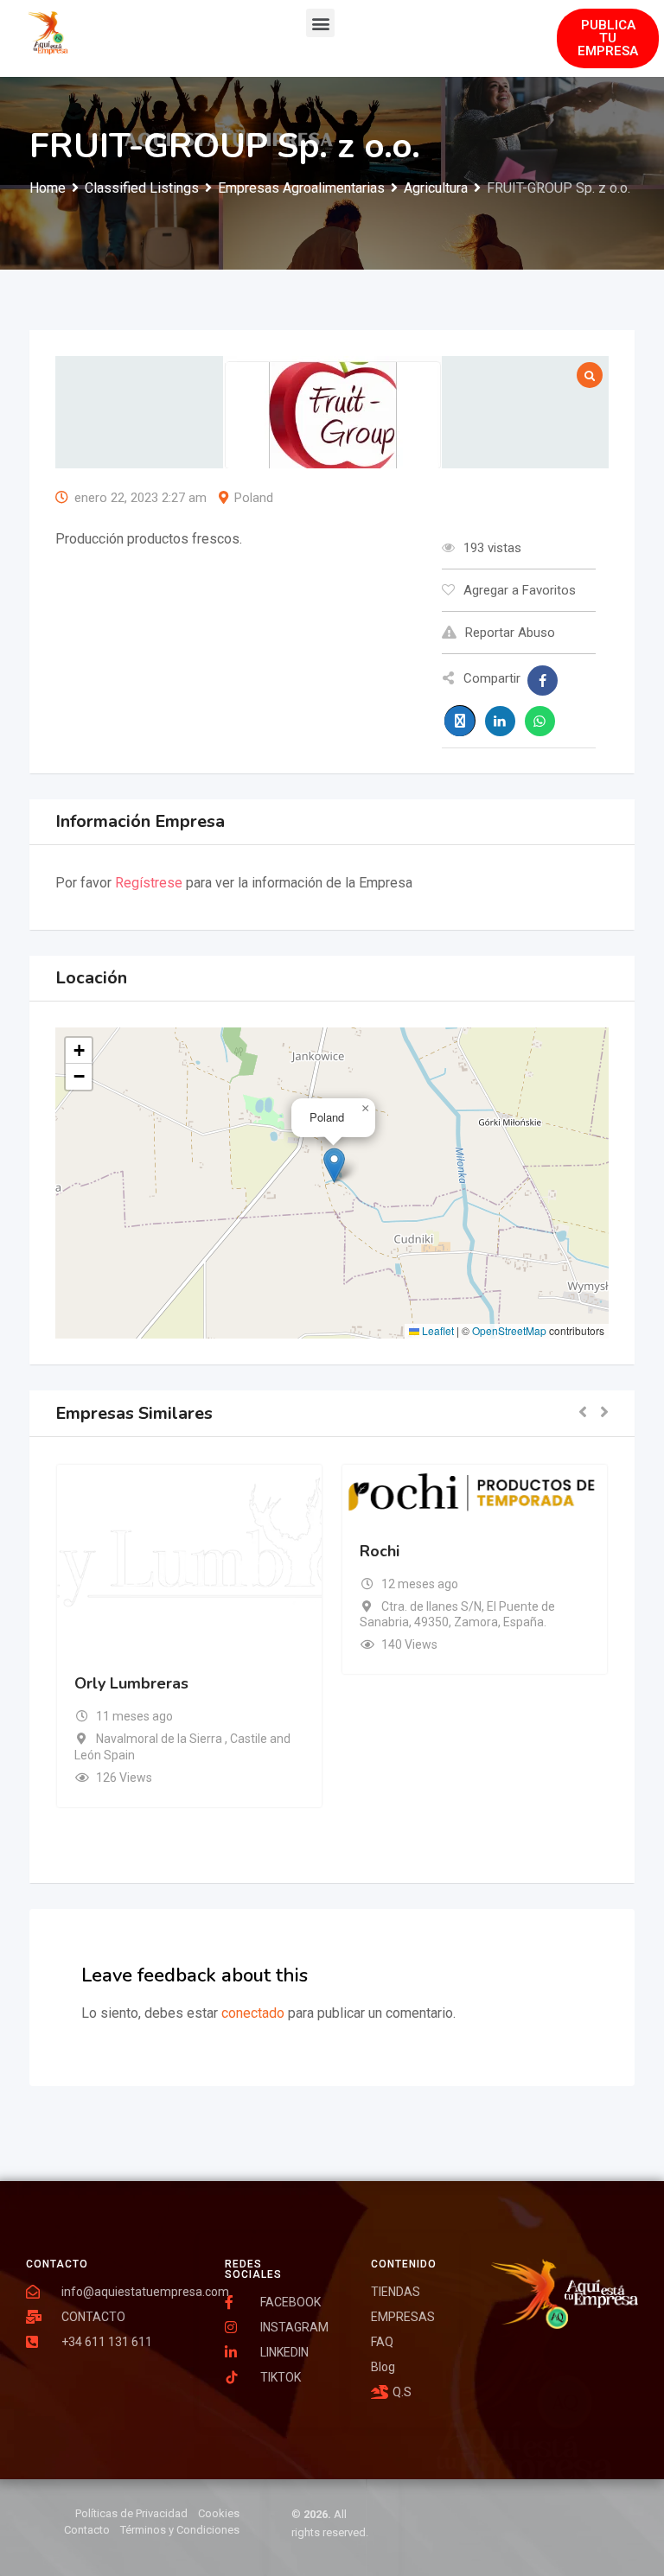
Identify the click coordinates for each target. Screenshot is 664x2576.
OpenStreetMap (509, 1330)
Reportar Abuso (510, 633)
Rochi (380, 1551)
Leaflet (437, 1330)
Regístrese (149, 883)
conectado (253, 2013)
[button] (320, 23)
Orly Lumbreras (131, 1683)
